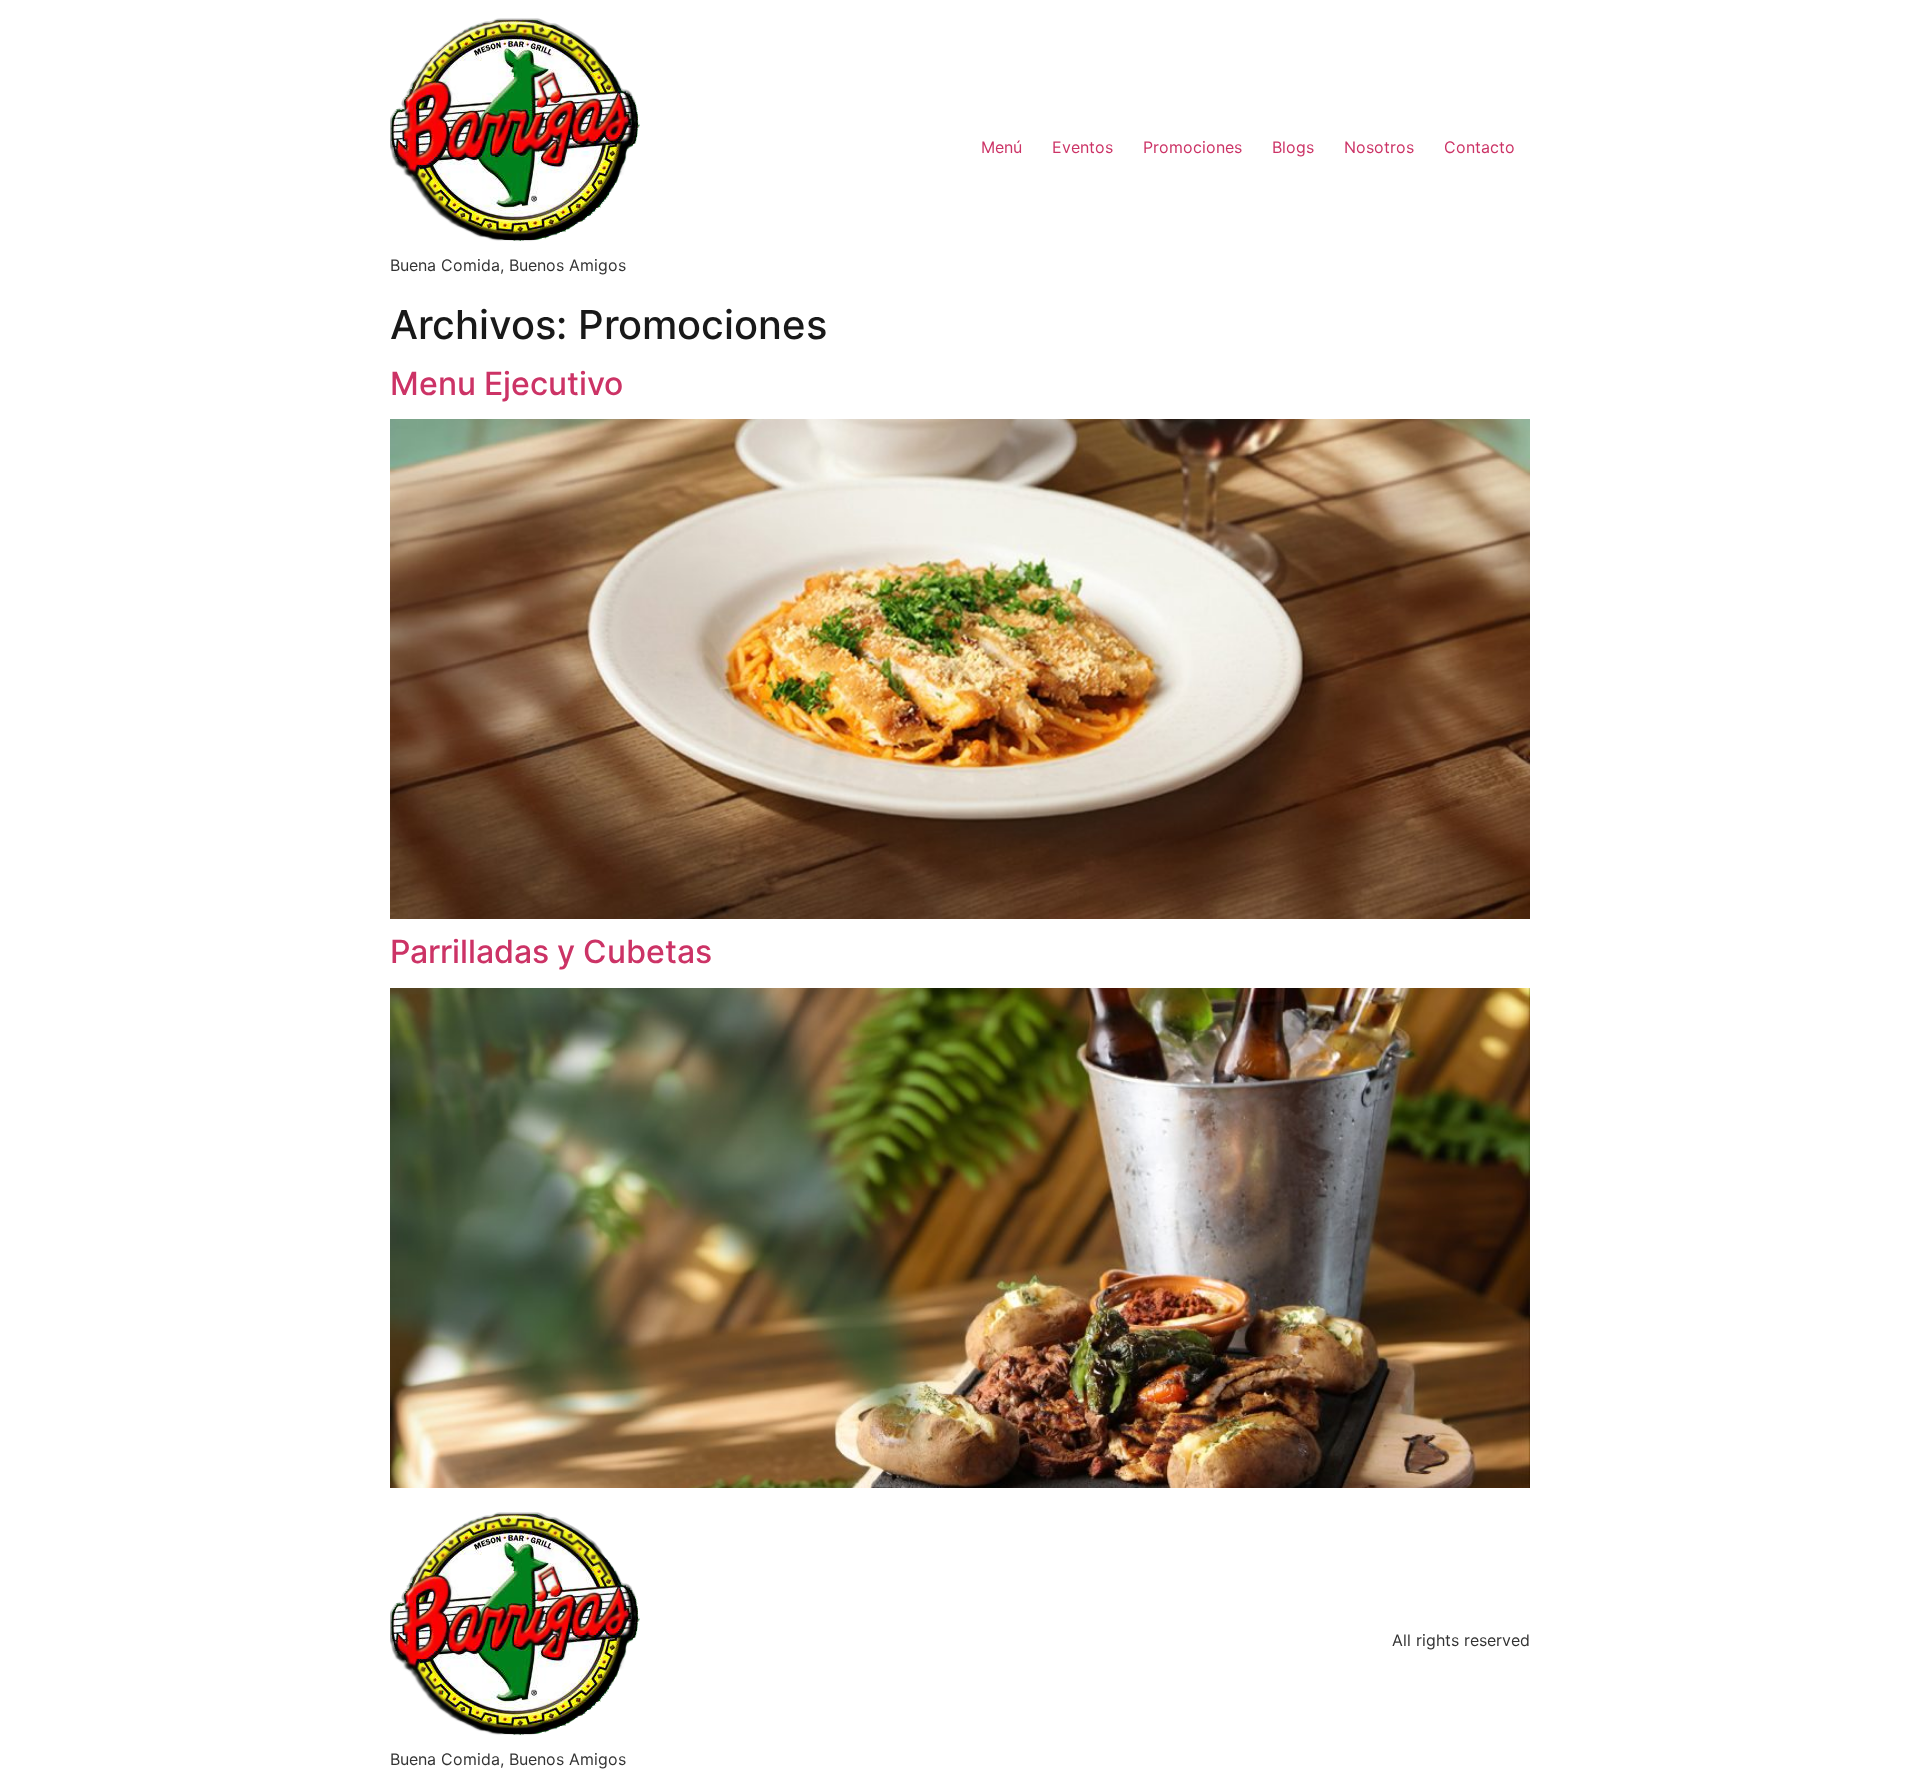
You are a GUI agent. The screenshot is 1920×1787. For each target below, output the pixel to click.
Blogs (1293, 147)
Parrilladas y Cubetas (551, 951)
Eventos (1082, 147)
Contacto (1479, 147)
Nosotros (1379, 147)
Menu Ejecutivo (506, 383)
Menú (1001, 147)
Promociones (1192, 147)
